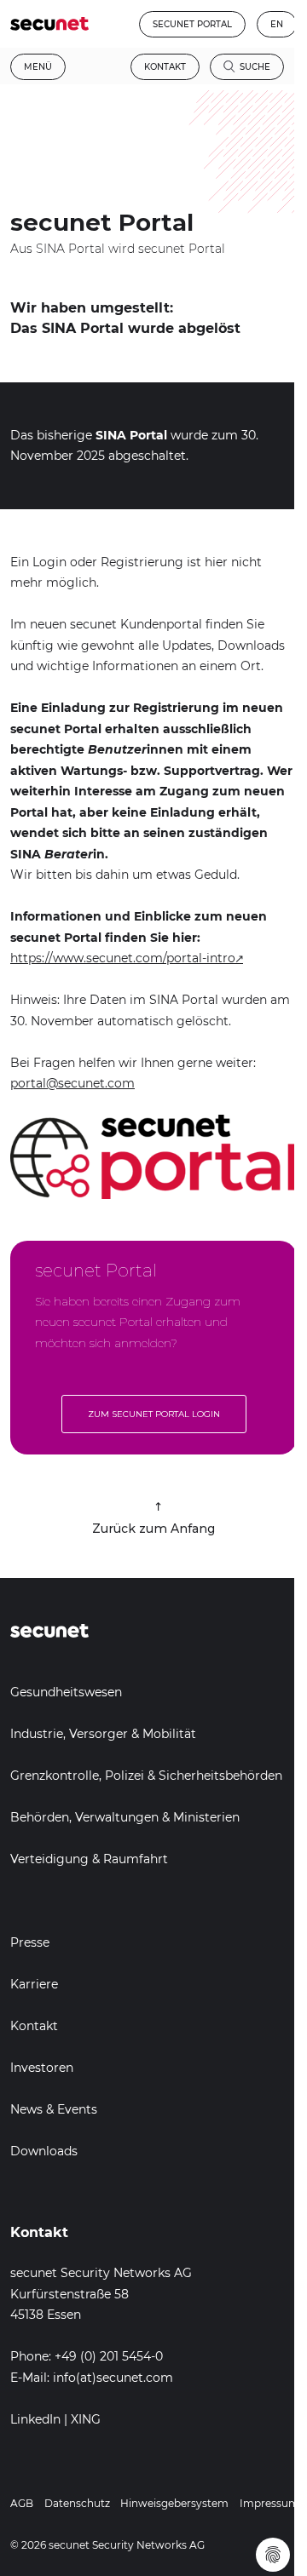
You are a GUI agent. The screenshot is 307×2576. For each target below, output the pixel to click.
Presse (30, 1942)
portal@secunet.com (72, 1083)
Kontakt (165, 67)
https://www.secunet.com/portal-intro (123, 958)
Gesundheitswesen (66, 1692)
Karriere (34, 1984)
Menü (38, 67)
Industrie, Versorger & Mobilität (103, 1734)
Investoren (42, 2068)
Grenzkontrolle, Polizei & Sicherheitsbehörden (146, 1776)
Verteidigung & (57, 1859)
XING (86, 2419)
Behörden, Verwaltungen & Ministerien (125, 1817)
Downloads (44, 2151)
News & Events (54, 2109)
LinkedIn (35, 2419)
